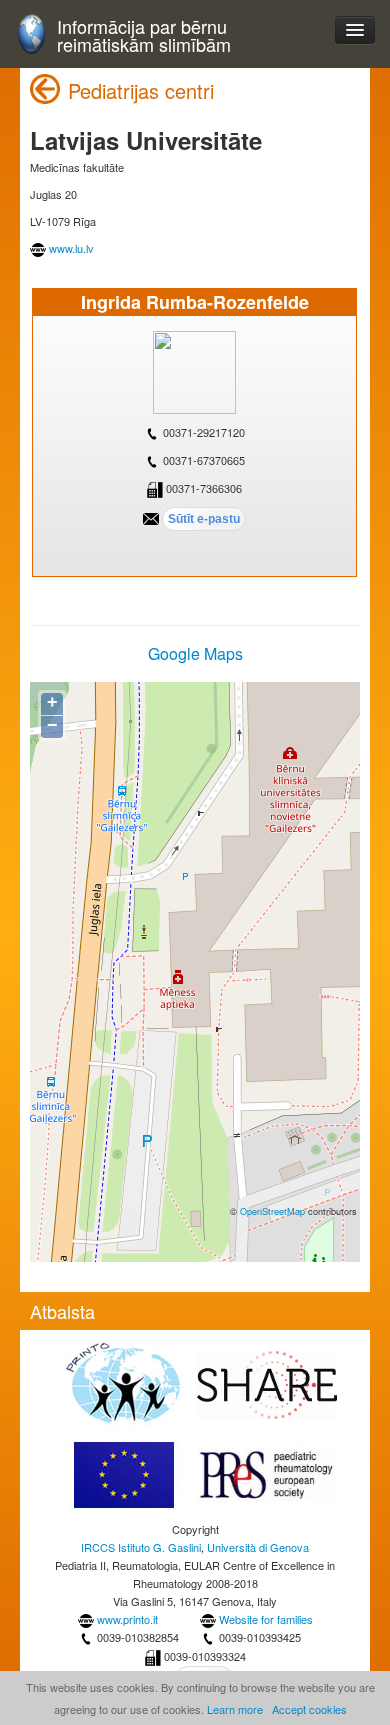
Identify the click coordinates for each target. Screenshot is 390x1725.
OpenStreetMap (272, 1211)
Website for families (266, 1619)
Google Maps (195, 653)
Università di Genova (258, 1547)
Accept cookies (309, 1709)
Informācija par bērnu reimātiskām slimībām (144, 35)
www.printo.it (127, 1619)
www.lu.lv (71, 248)
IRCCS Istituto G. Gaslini (141, 1547)
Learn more (235, 1709)
